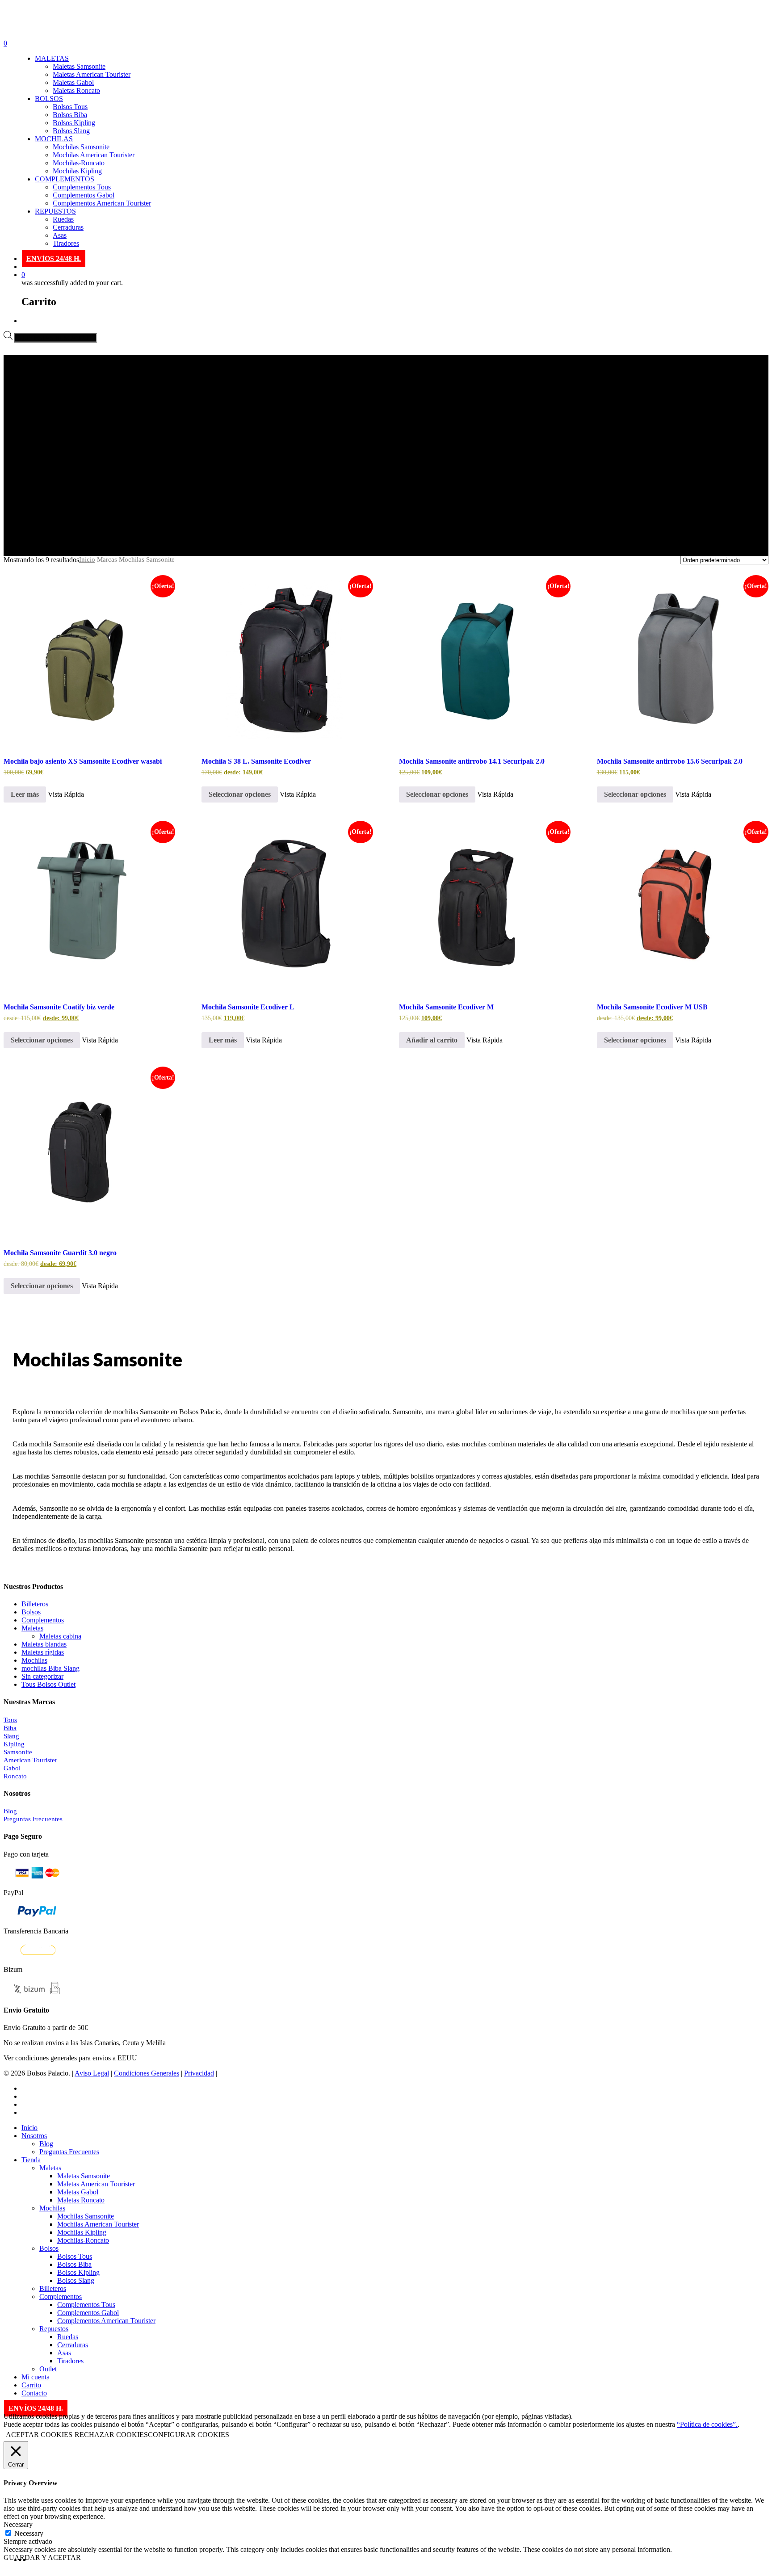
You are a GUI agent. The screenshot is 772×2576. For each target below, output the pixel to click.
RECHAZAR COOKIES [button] (111, 2435)
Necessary (29, 2533)
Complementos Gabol (84, 195)
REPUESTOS (55, 211)
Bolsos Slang (71, 131)
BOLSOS (49, 99)
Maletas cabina (60, 1636)
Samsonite (18, 1752)
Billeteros (35, 1604)
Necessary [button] (18, 2524)
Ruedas (63, 219)
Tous (10, 1720)
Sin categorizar (42, 1676)
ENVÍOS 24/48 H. (54, 258)
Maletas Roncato (76, 90)
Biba (10, 1728)
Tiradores (66, 243)
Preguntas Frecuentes (33, 1819)
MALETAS (52, 58)
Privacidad (199, 2073)
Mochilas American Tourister (94, 155)
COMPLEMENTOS (65, 179)
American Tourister (30, 1760)
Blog (10, 1811)
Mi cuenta (36, 2377)
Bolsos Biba (70, 115)
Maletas (32, 1628)
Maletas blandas (44, 1644)
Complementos (43, 1620)
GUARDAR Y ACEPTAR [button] (42, 2557)
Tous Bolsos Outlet (48, 1684)
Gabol (12, 1768)
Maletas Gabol (73, 82)
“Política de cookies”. (707, 2424)
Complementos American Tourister (102, 203)
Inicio (87, 559)
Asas (60, 235)
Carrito (31, 2385)
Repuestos (54, 2329)
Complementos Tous (82, 187)
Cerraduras (68, 227)
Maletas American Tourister (92, 74)
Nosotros (34, 2136)
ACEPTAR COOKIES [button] (39, 2435)
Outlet (48, 2369)
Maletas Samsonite (79, 66)
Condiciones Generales (147, 2073)
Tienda (31, 2160)
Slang (11, 1736)
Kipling (14, 1744)
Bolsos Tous (70, 107)
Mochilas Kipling (77, 171)
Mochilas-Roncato (79, 163)
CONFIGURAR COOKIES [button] (189, 2435)
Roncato (15, 1776)
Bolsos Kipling (74, 123)
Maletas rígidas (43, 1652)
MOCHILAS (54, 139)
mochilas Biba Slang (50, 1668)
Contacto (34, 2393)
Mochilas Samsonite (81, 147)
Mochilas (34, 1660)
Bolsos (31, 1612)
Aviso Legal (92, 2073)
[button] (432, 1040)
